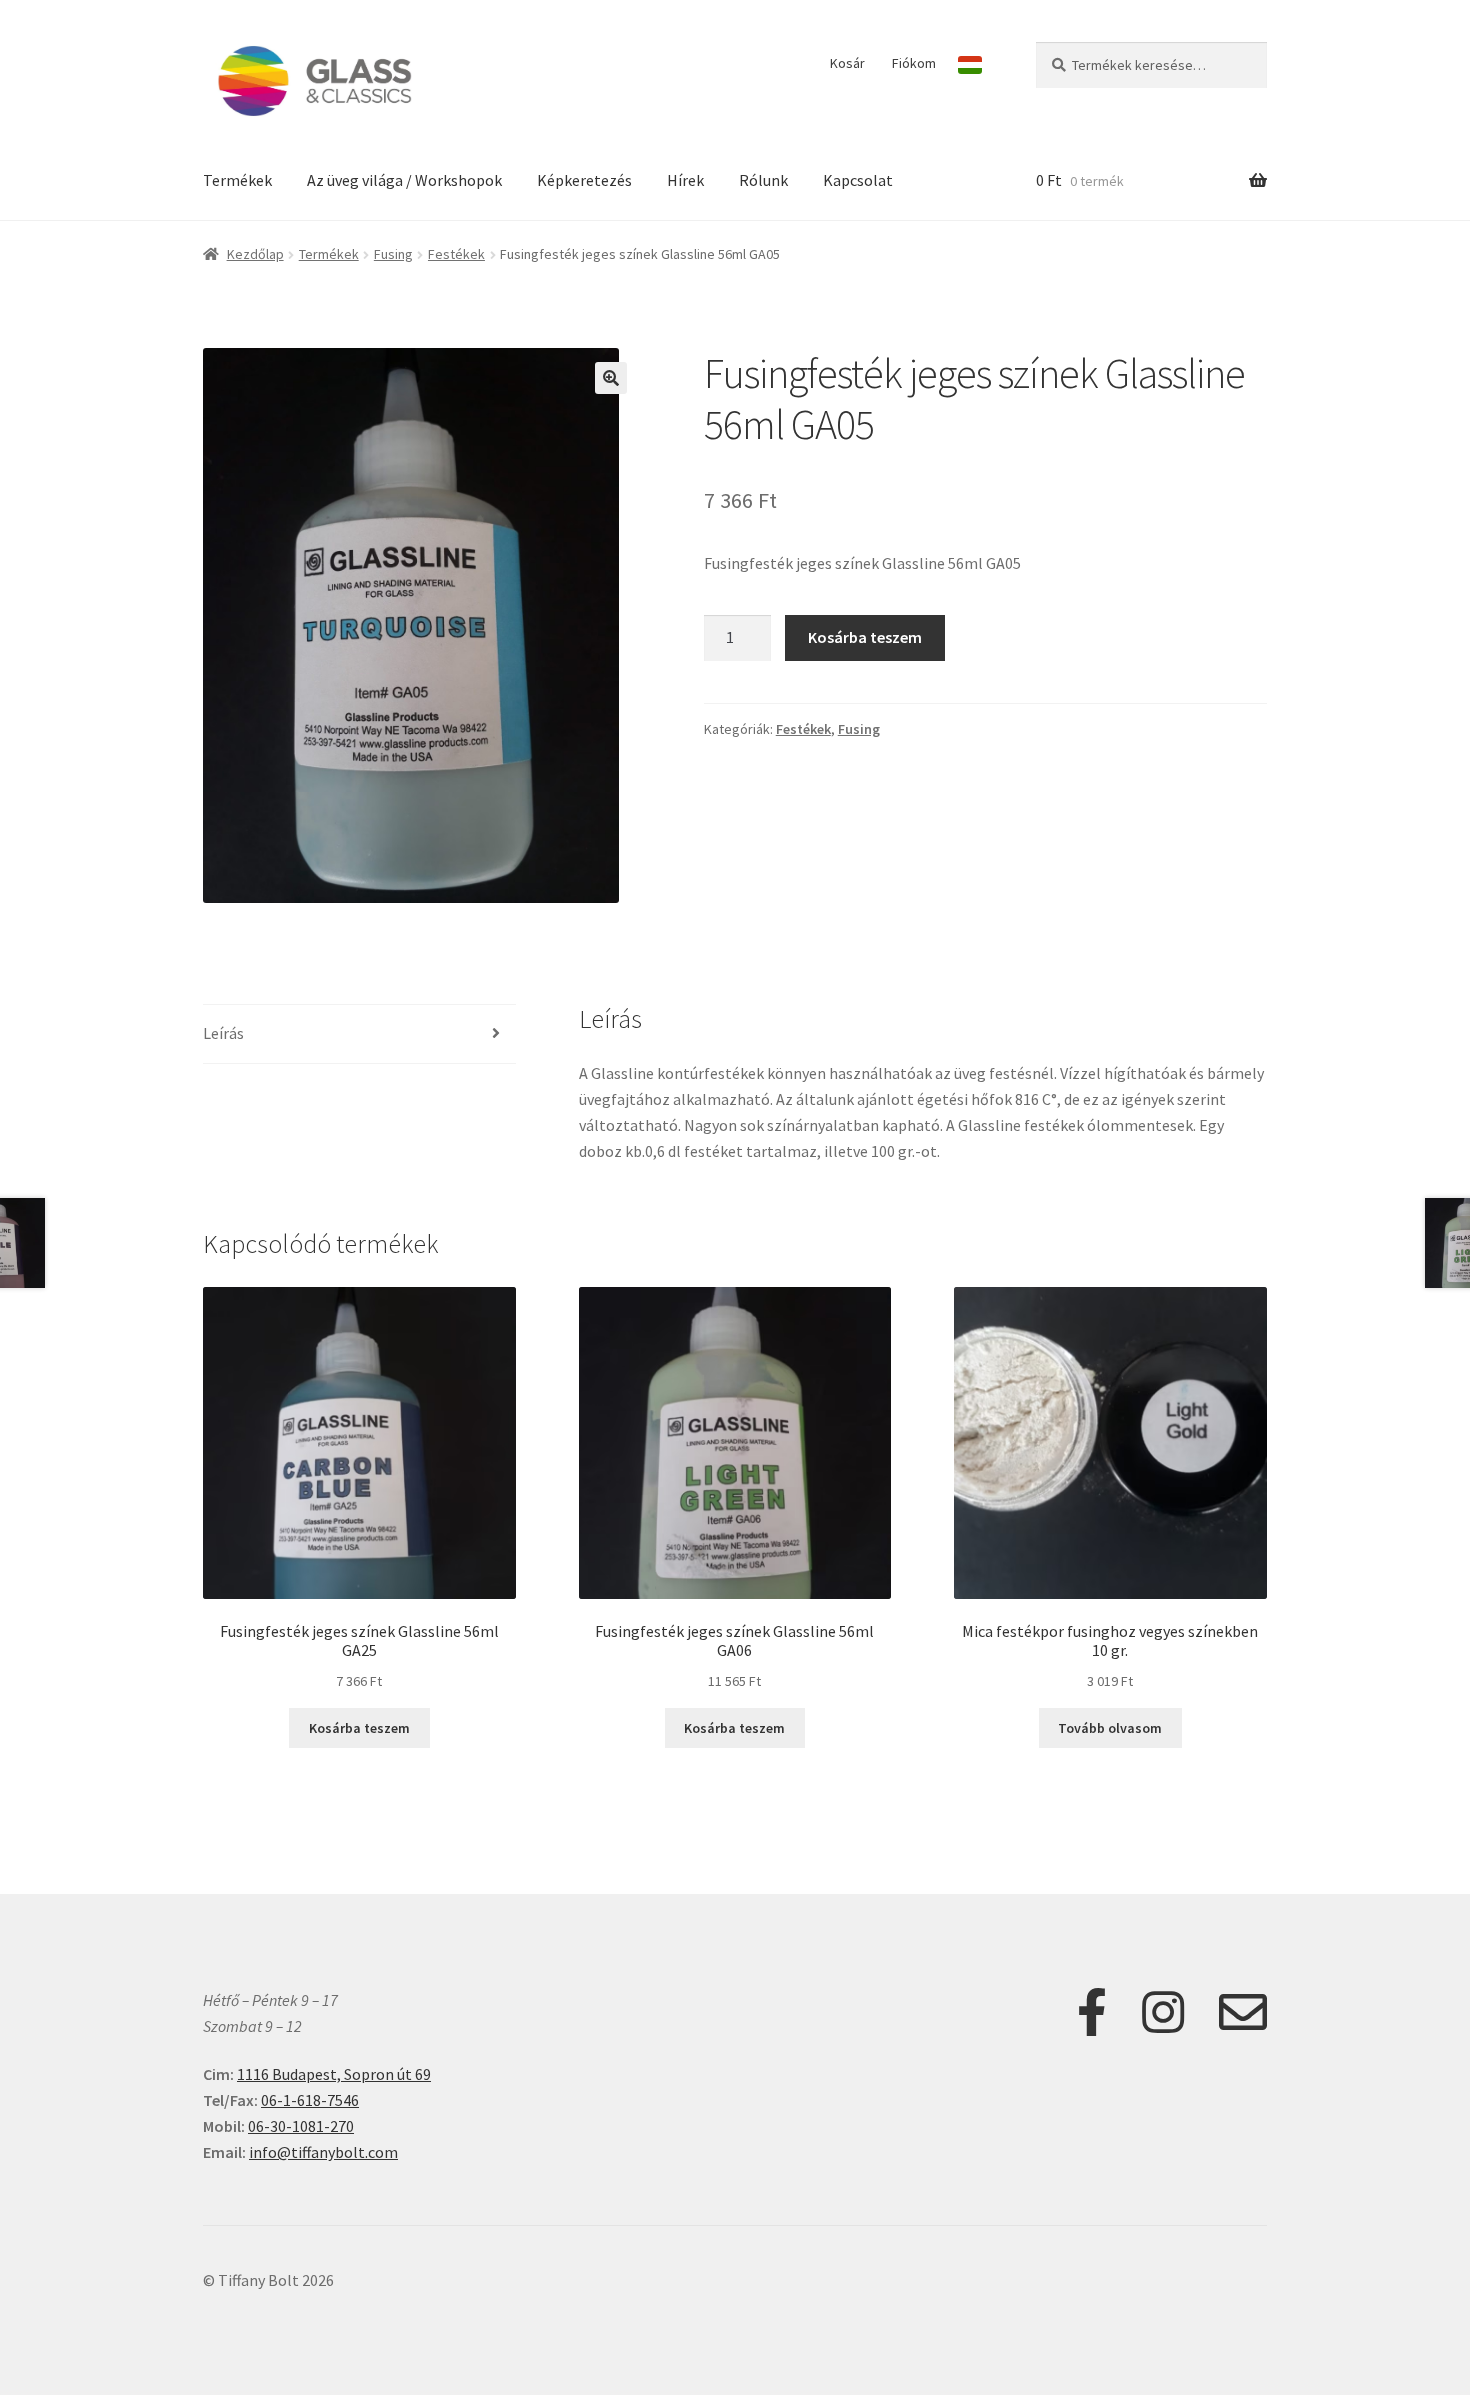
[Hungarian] (970, 65)
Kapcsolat (858, 180)
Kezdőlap (255, 254)
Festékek (456, 254)
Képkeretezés (584, 180)
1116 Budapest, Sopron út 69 (334, 2074)
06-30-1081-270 (301, 2126)
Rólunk (763, 180)
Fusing (393, 254)
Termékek (237, 180)
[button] (611, 378)
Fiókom (914, 63)
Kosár (847, 63)
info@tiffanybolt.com (323, 2152)
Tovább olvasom (1110, 1728)
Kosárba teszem (865, 637)
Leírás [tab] (223, 1033)
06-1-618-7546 (310, 2100)
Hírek (685, 180)
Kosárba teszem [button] (359, 1728)
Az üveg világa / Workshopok (404, 180)
